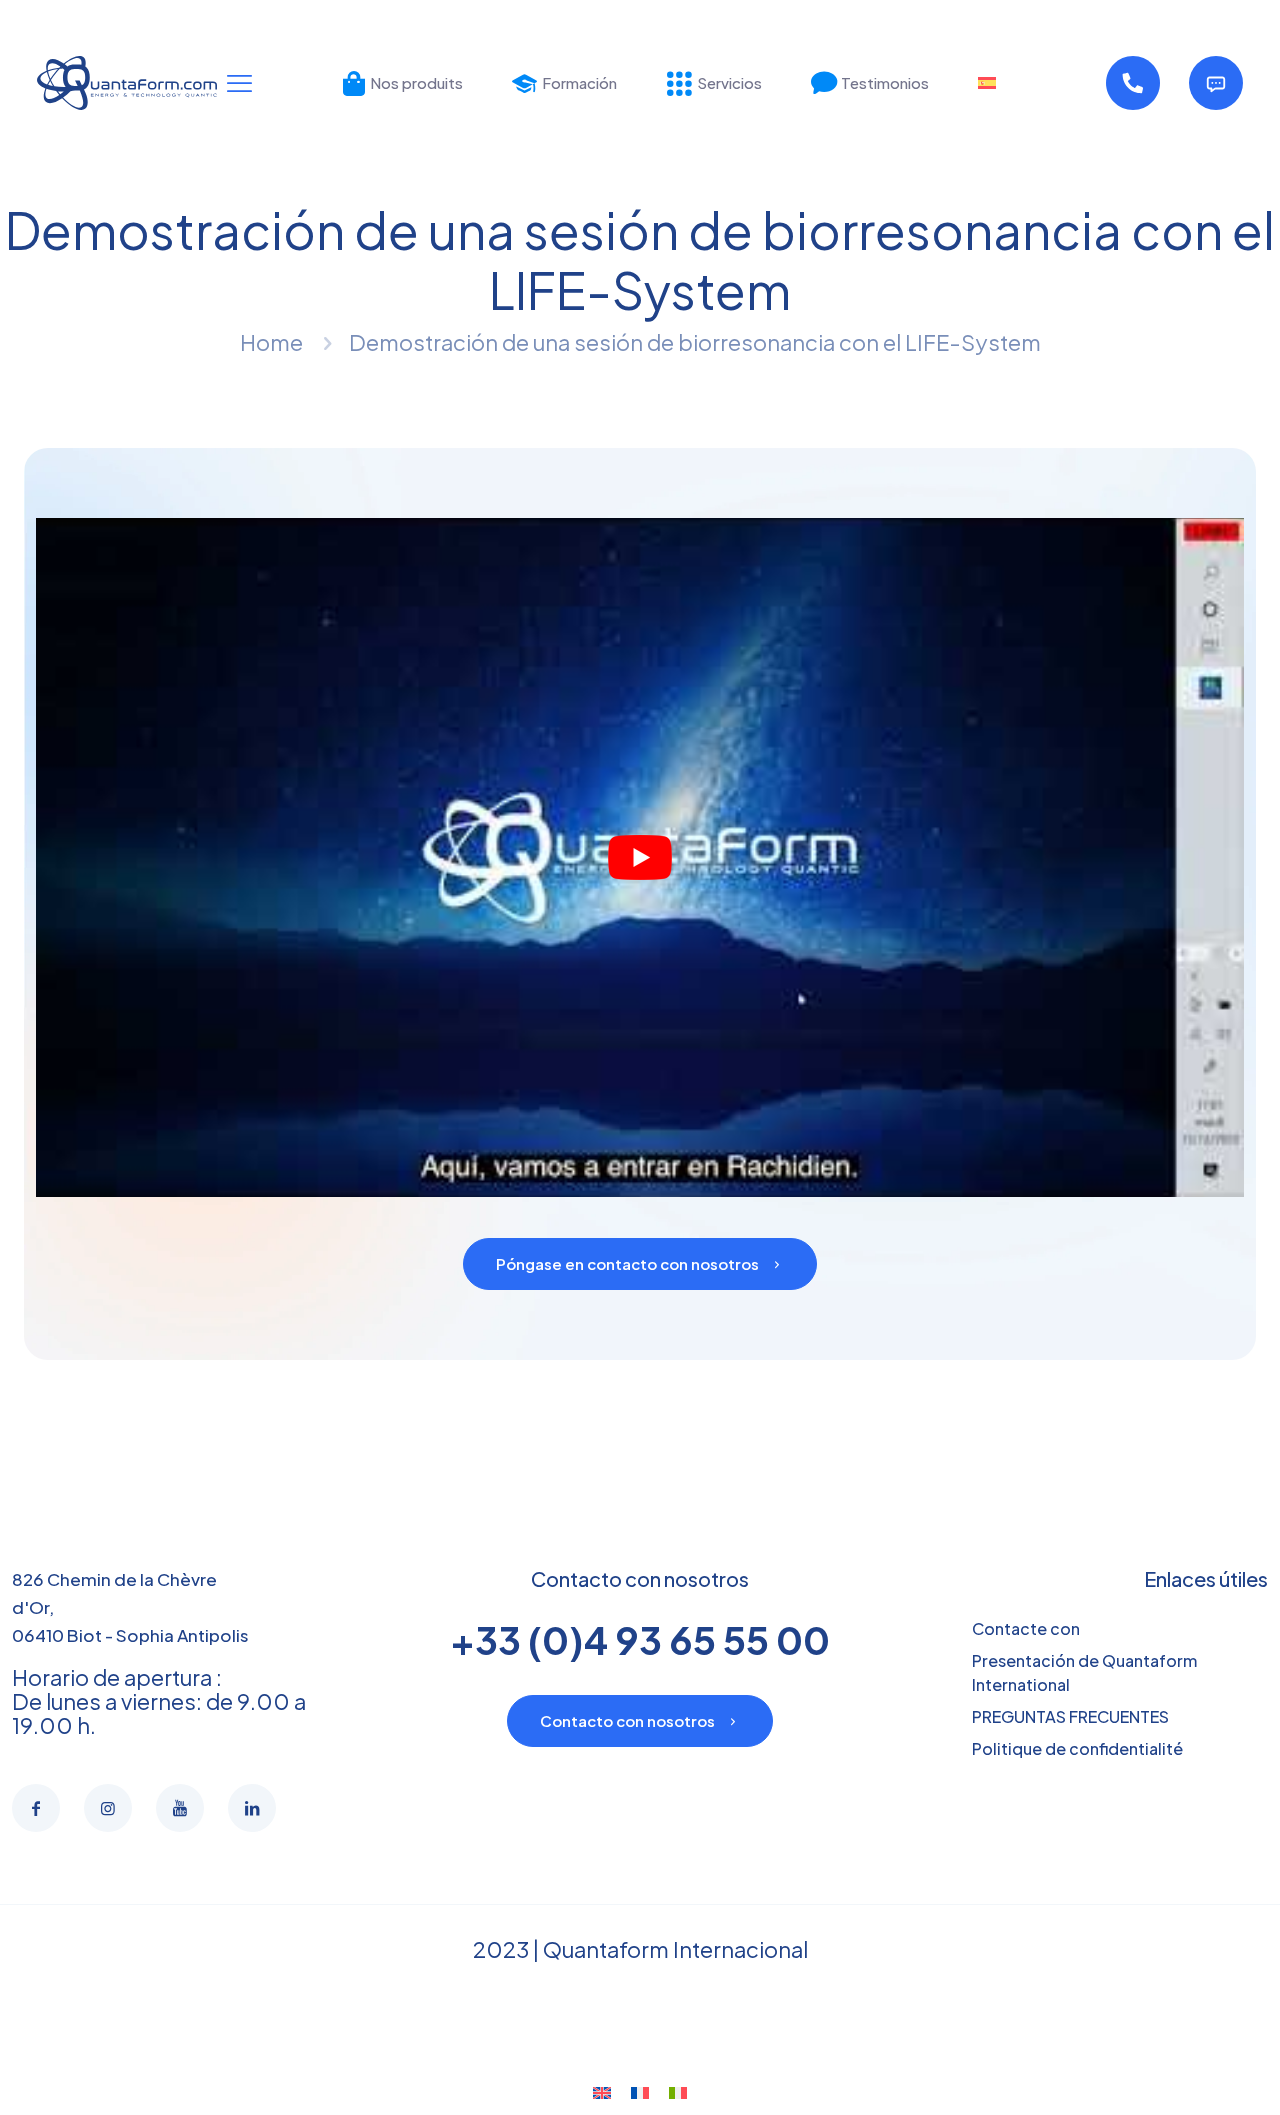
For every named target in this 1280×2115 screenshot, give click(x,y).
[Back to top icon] (1184, 2074)
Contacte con (1026, 1628)
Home (271, 342)
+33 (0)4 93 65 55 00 (640, 1639)
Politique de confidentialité (1077, 1748)
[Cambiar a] (987, 83)
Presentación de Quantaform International (1084, 1672)
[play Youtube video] (640, 857)
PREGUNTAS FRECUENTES (1070, 1716)
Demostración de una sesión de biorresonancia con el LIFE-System (695, 342)
